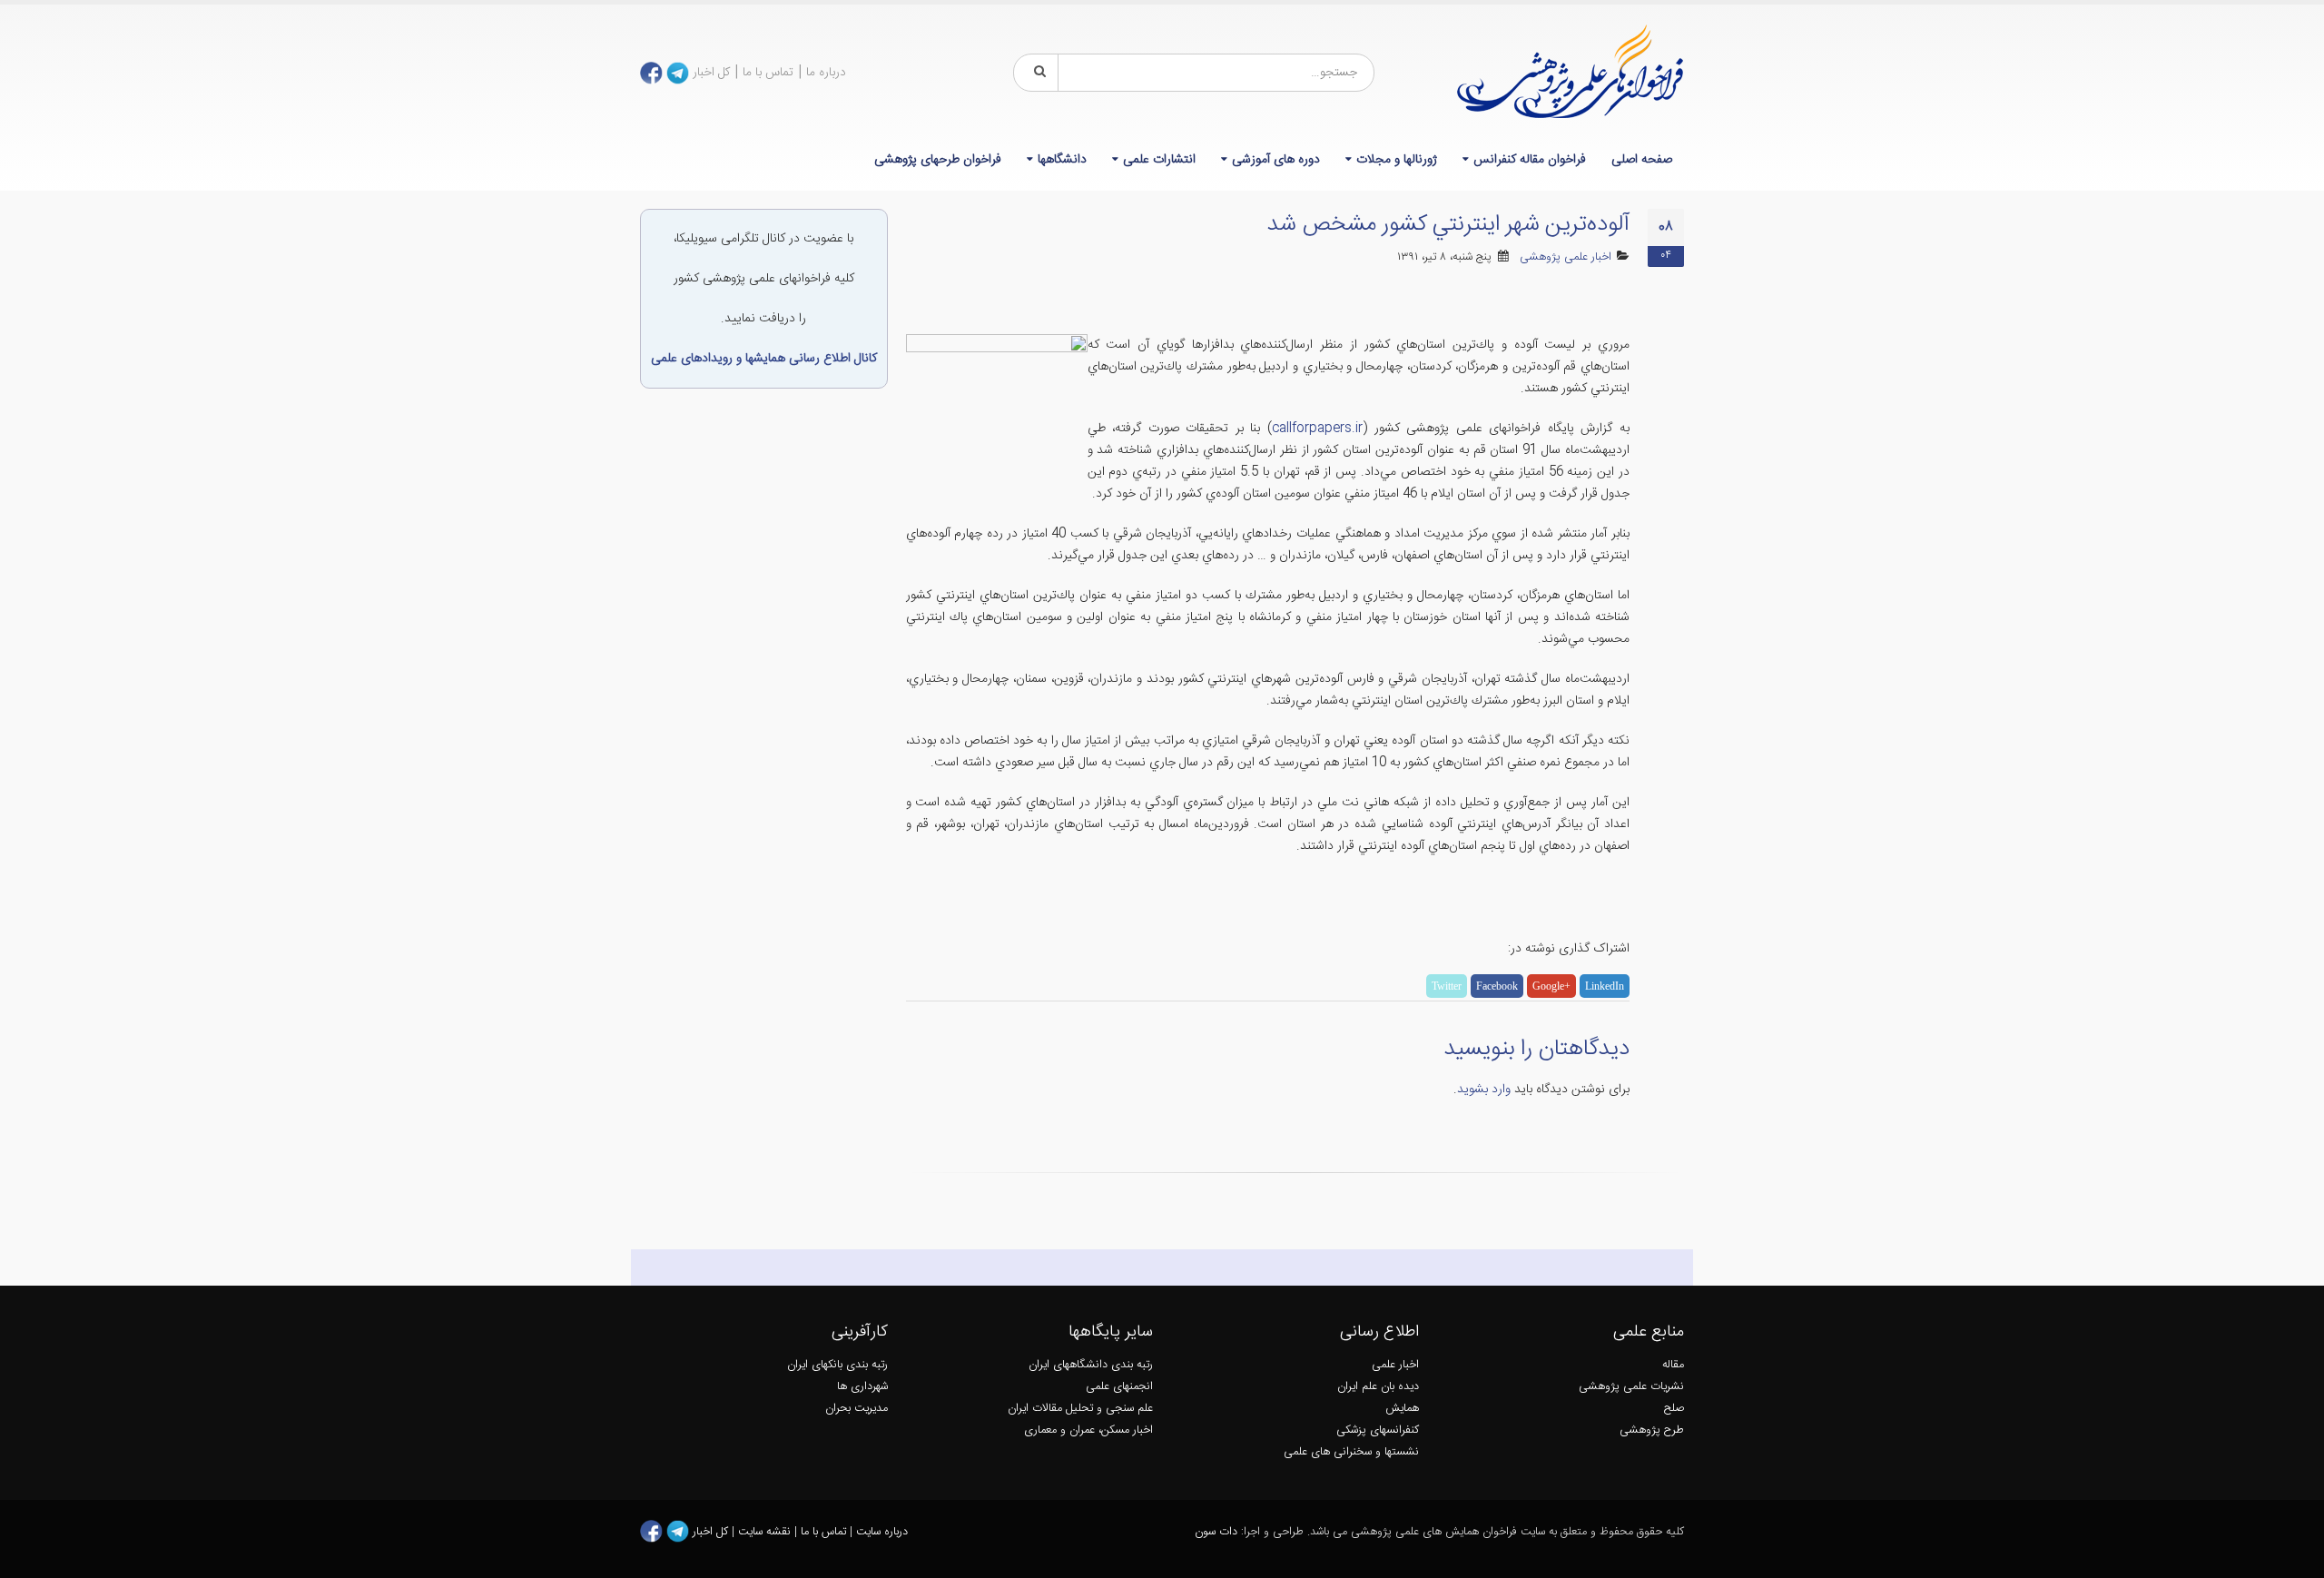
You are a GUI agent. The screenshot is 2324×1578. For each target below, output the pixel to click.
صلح (1674, 1409)
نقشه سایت (766, 1532)
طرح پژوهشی (1652, 1430)
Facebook (1497, 986)
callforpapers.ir (1317, 429)
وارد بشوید (1484, 1090)
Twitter (1447, 986)
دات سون (1216, 1532)
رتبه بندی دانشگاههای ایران (1091, 1365)
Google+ (1551, 986)
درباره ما (826, 73)
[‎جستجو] (1037, 73)
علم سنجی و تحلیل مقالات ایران (1080, 1409)
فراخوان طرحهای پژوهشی (938, 160)
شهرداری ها (862, 1387)
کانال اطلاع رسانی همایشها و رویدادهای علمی (764, 359)
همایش (1402, 1409)
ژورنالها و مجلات (1397, 160)
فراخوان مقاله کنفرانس (1530, 160)
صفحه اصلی (1642, 160)
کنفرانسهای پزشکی (1378, 1430)
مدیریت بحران (857, 1409)
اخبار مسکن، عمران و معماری (1088, 1430)
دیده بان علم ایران (1378, 1387)
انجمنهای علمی (1119, 1387)
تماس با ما (768, 73)
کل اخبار (711, 73)
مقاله (1673, 1365)
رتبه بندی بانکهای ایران (837, 1365)
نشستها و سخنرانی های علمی (1351, 1452)
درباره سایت (882, 1532)
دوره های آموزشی (1276, 160)
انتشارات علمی (1159, 160)
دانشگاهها (1062, 160)
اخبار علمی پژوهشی (1566, 257)
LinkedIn (1605, 986)
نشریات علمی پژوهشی (1631, 1387)
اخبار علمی (1395, 1365)
